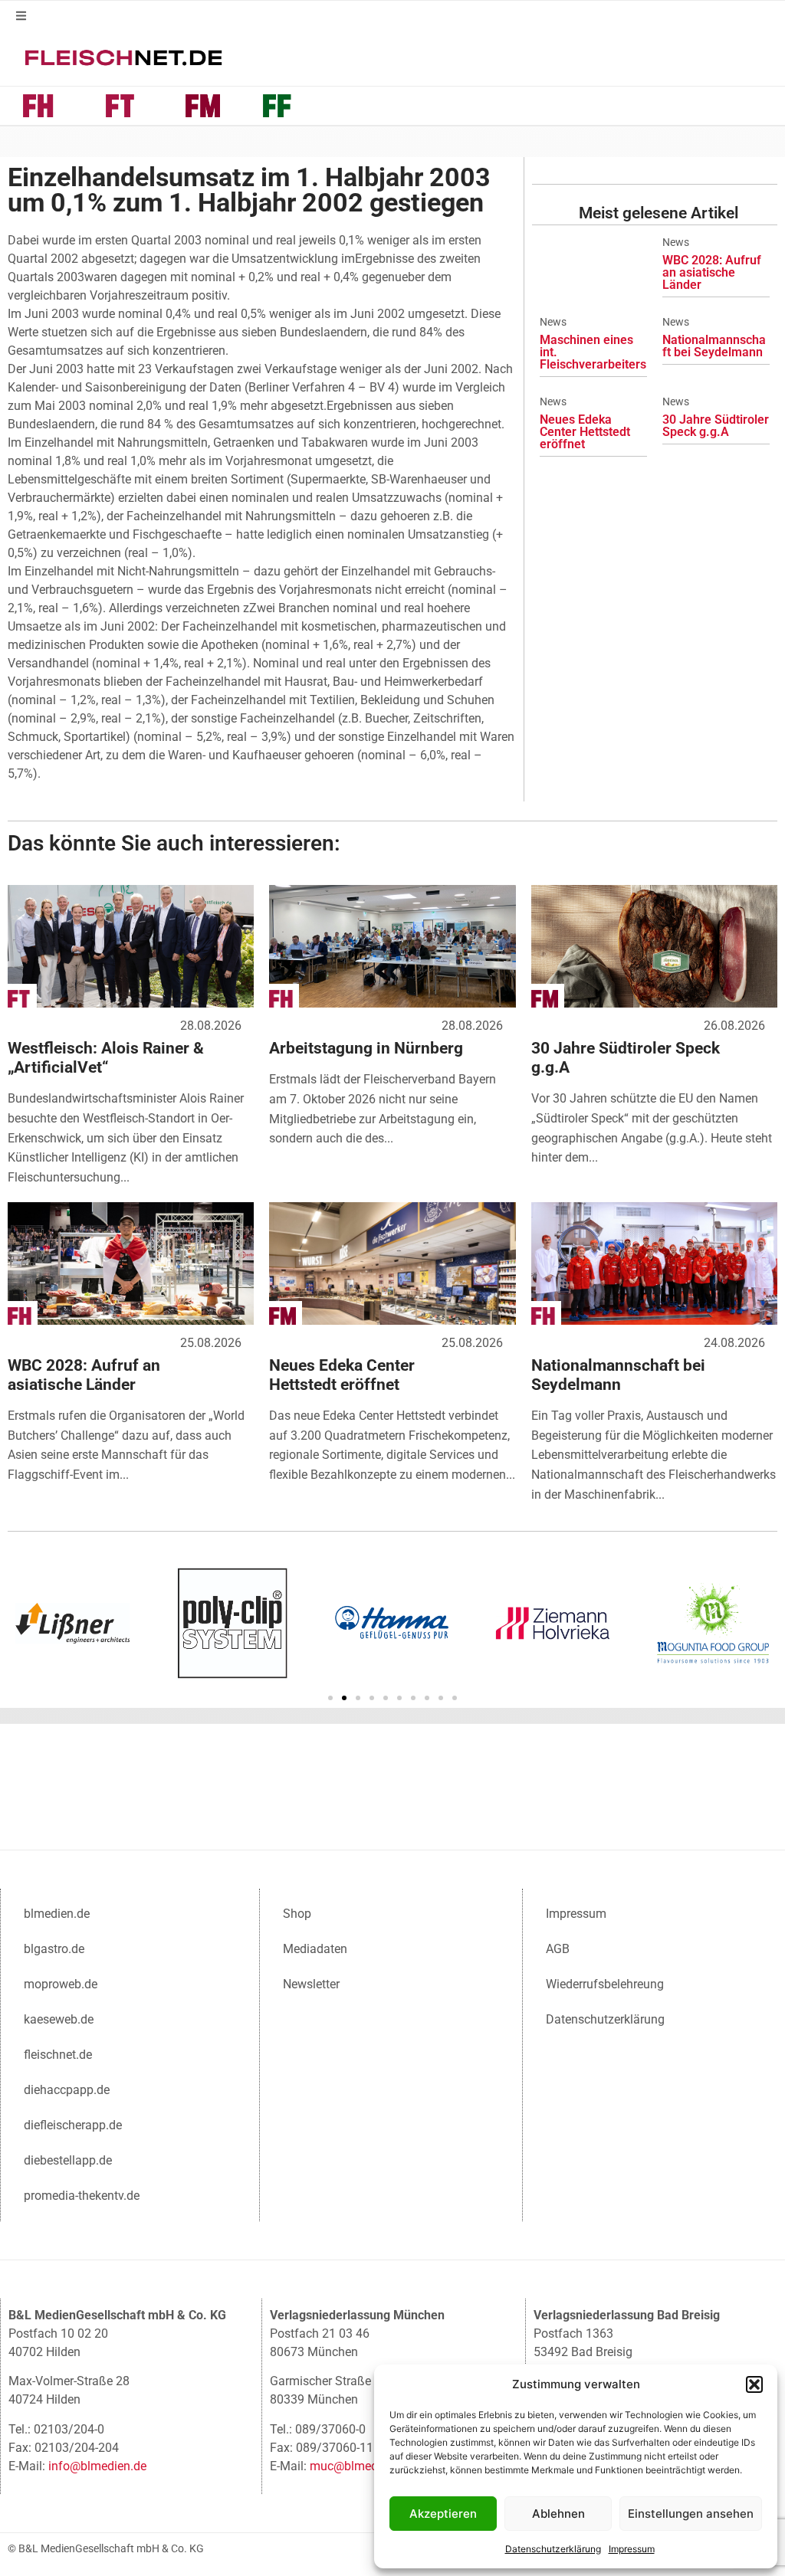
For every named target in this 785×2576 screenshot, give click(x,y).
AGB (558, 1949)
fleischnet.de (58, 2055)
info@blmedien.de (97, 2466)
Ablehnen (558, 2514)
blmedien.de (57, 1914)
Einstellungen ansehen (691, 2514)
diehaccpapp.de (67, 2090)
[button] (754, 2384)
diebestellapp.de (68, 2160)
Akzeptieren (443, 2514)
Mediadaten (315, 1949)
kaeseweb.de (59, 2019)
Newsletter (311, 1984)
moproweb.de (61, 1984)
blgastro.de (54, 1949)
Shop (297, 1914)
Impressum (632, 2549)
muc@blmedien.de (360, 2466)
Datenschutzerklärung (553, 2549)
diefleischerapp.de (73, 2125)
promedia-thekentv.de (82, 2196)
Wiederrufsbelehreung (605, 1984)
